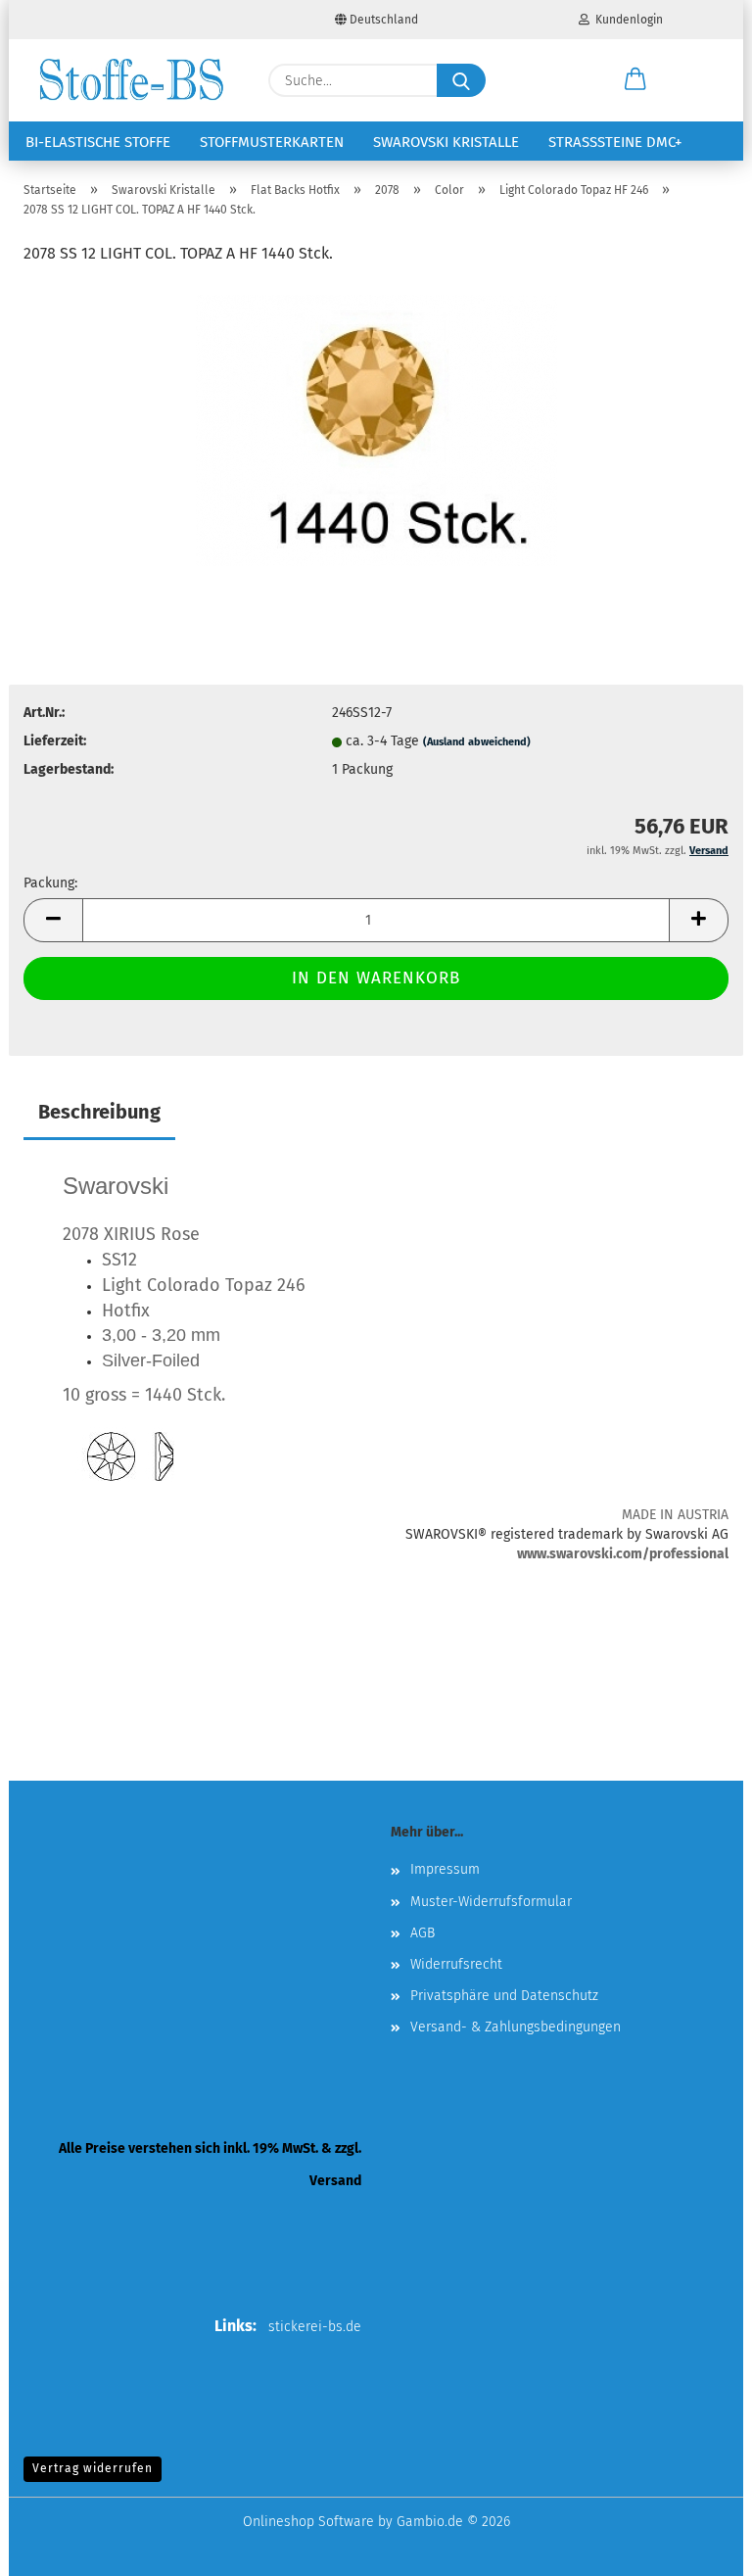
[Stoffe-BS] (131, 80)
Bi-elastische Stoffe (98, 142)
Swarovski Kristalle (446, 142)
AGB (423, 1933)
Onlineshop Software (308, 2522)
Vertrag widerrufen (93, 2468)
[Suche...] (461, 80)
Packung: (50, 883)
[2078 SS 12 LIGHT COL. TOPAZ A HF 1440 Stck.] (376, 429)
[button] (635, 80)
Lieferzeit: (55, 741)
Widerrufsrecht (456, 1964)
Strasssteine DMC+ (615, 142)
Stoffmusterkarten (272, 142)
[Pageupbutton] (698, 2547)
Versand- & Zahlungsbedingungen (516, 2027)
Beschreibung (99, 1112)
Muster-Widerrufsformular (491, 1902)
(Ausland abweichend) (477, 742)
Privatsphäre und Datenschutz (504, 1996)
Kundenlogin (626, 20)
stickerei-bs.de (315, 2327)
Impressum (445, 1869)
